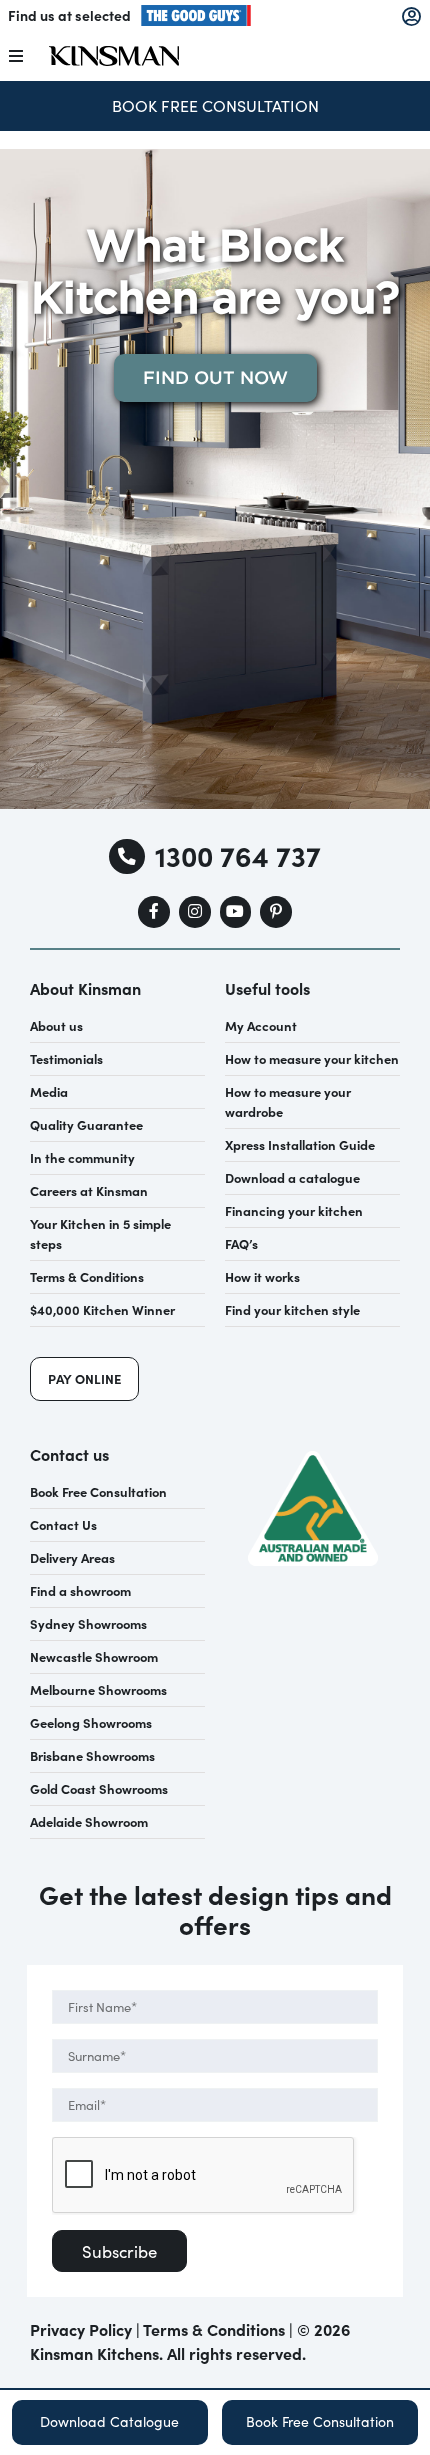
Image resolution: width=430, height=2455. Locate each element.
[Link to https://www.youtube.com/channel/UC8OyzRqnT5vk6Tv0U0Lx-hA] (236, 912)
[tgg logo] (196, 11)
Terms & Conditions (214, 2329)
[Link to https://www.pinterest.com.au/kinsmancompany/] (276, 912)
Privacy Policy (81, 2329)
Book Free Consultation (215, 105)
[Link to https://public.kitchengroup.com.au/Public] (411, 17)
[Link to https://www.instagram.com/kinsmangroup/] (195, 912)
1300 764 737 (237, 855)
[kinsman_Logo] (114, 52)
